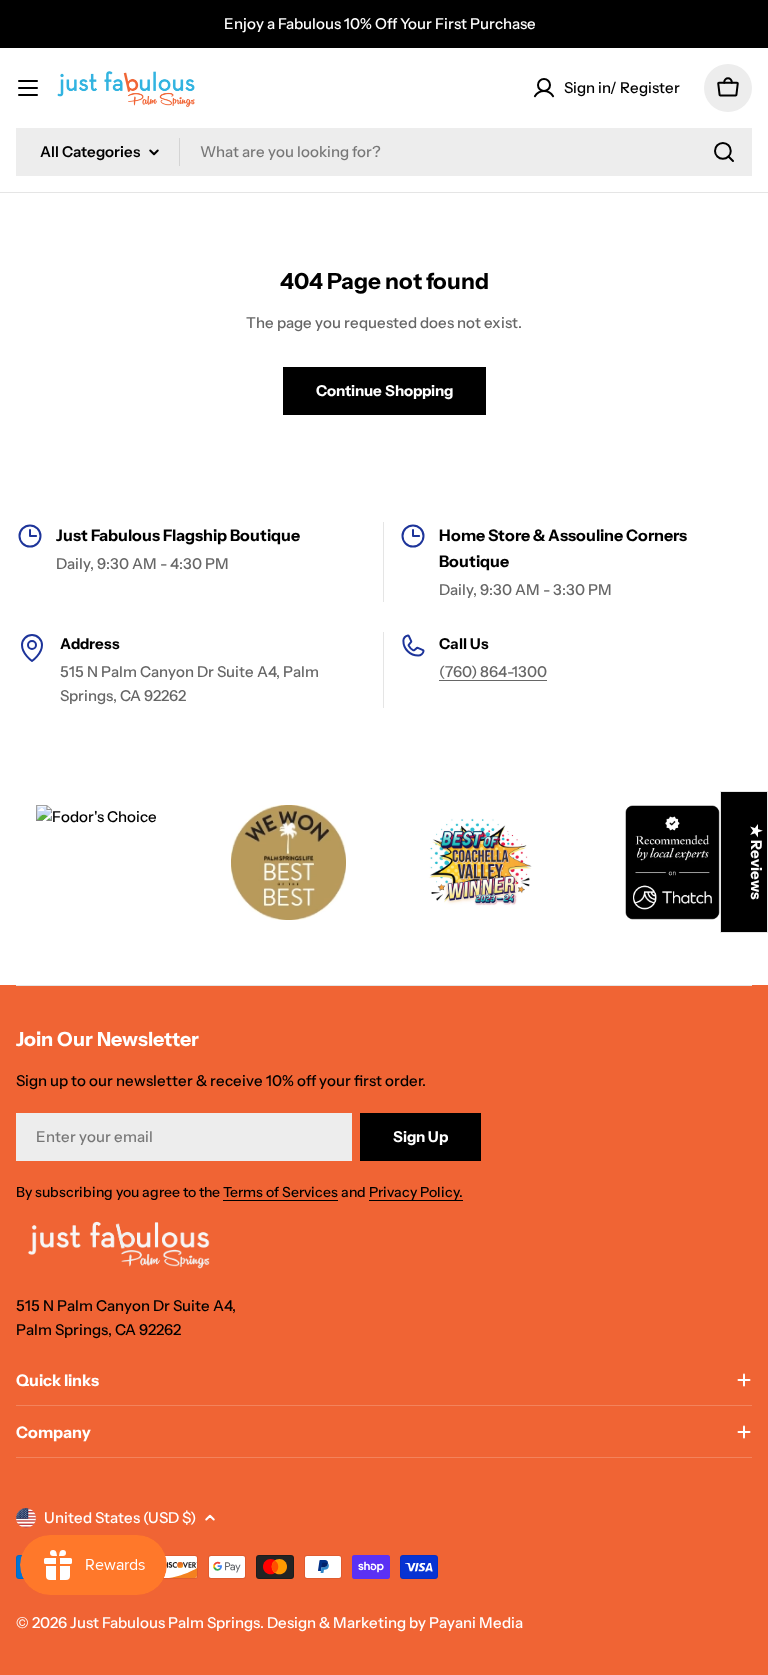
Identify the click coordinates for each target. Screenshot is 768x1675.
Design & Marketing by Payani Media (395, 1622)
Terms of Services (280, 1192)
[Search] (724, 152)
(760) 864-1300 (493, 671)
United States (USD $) (120, 1517)
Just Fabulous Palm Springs (165, 1622)
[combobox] (384, 152)
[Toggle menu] (28, 88)
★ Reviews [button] (756, 862)
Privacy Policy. (416, 1192)
